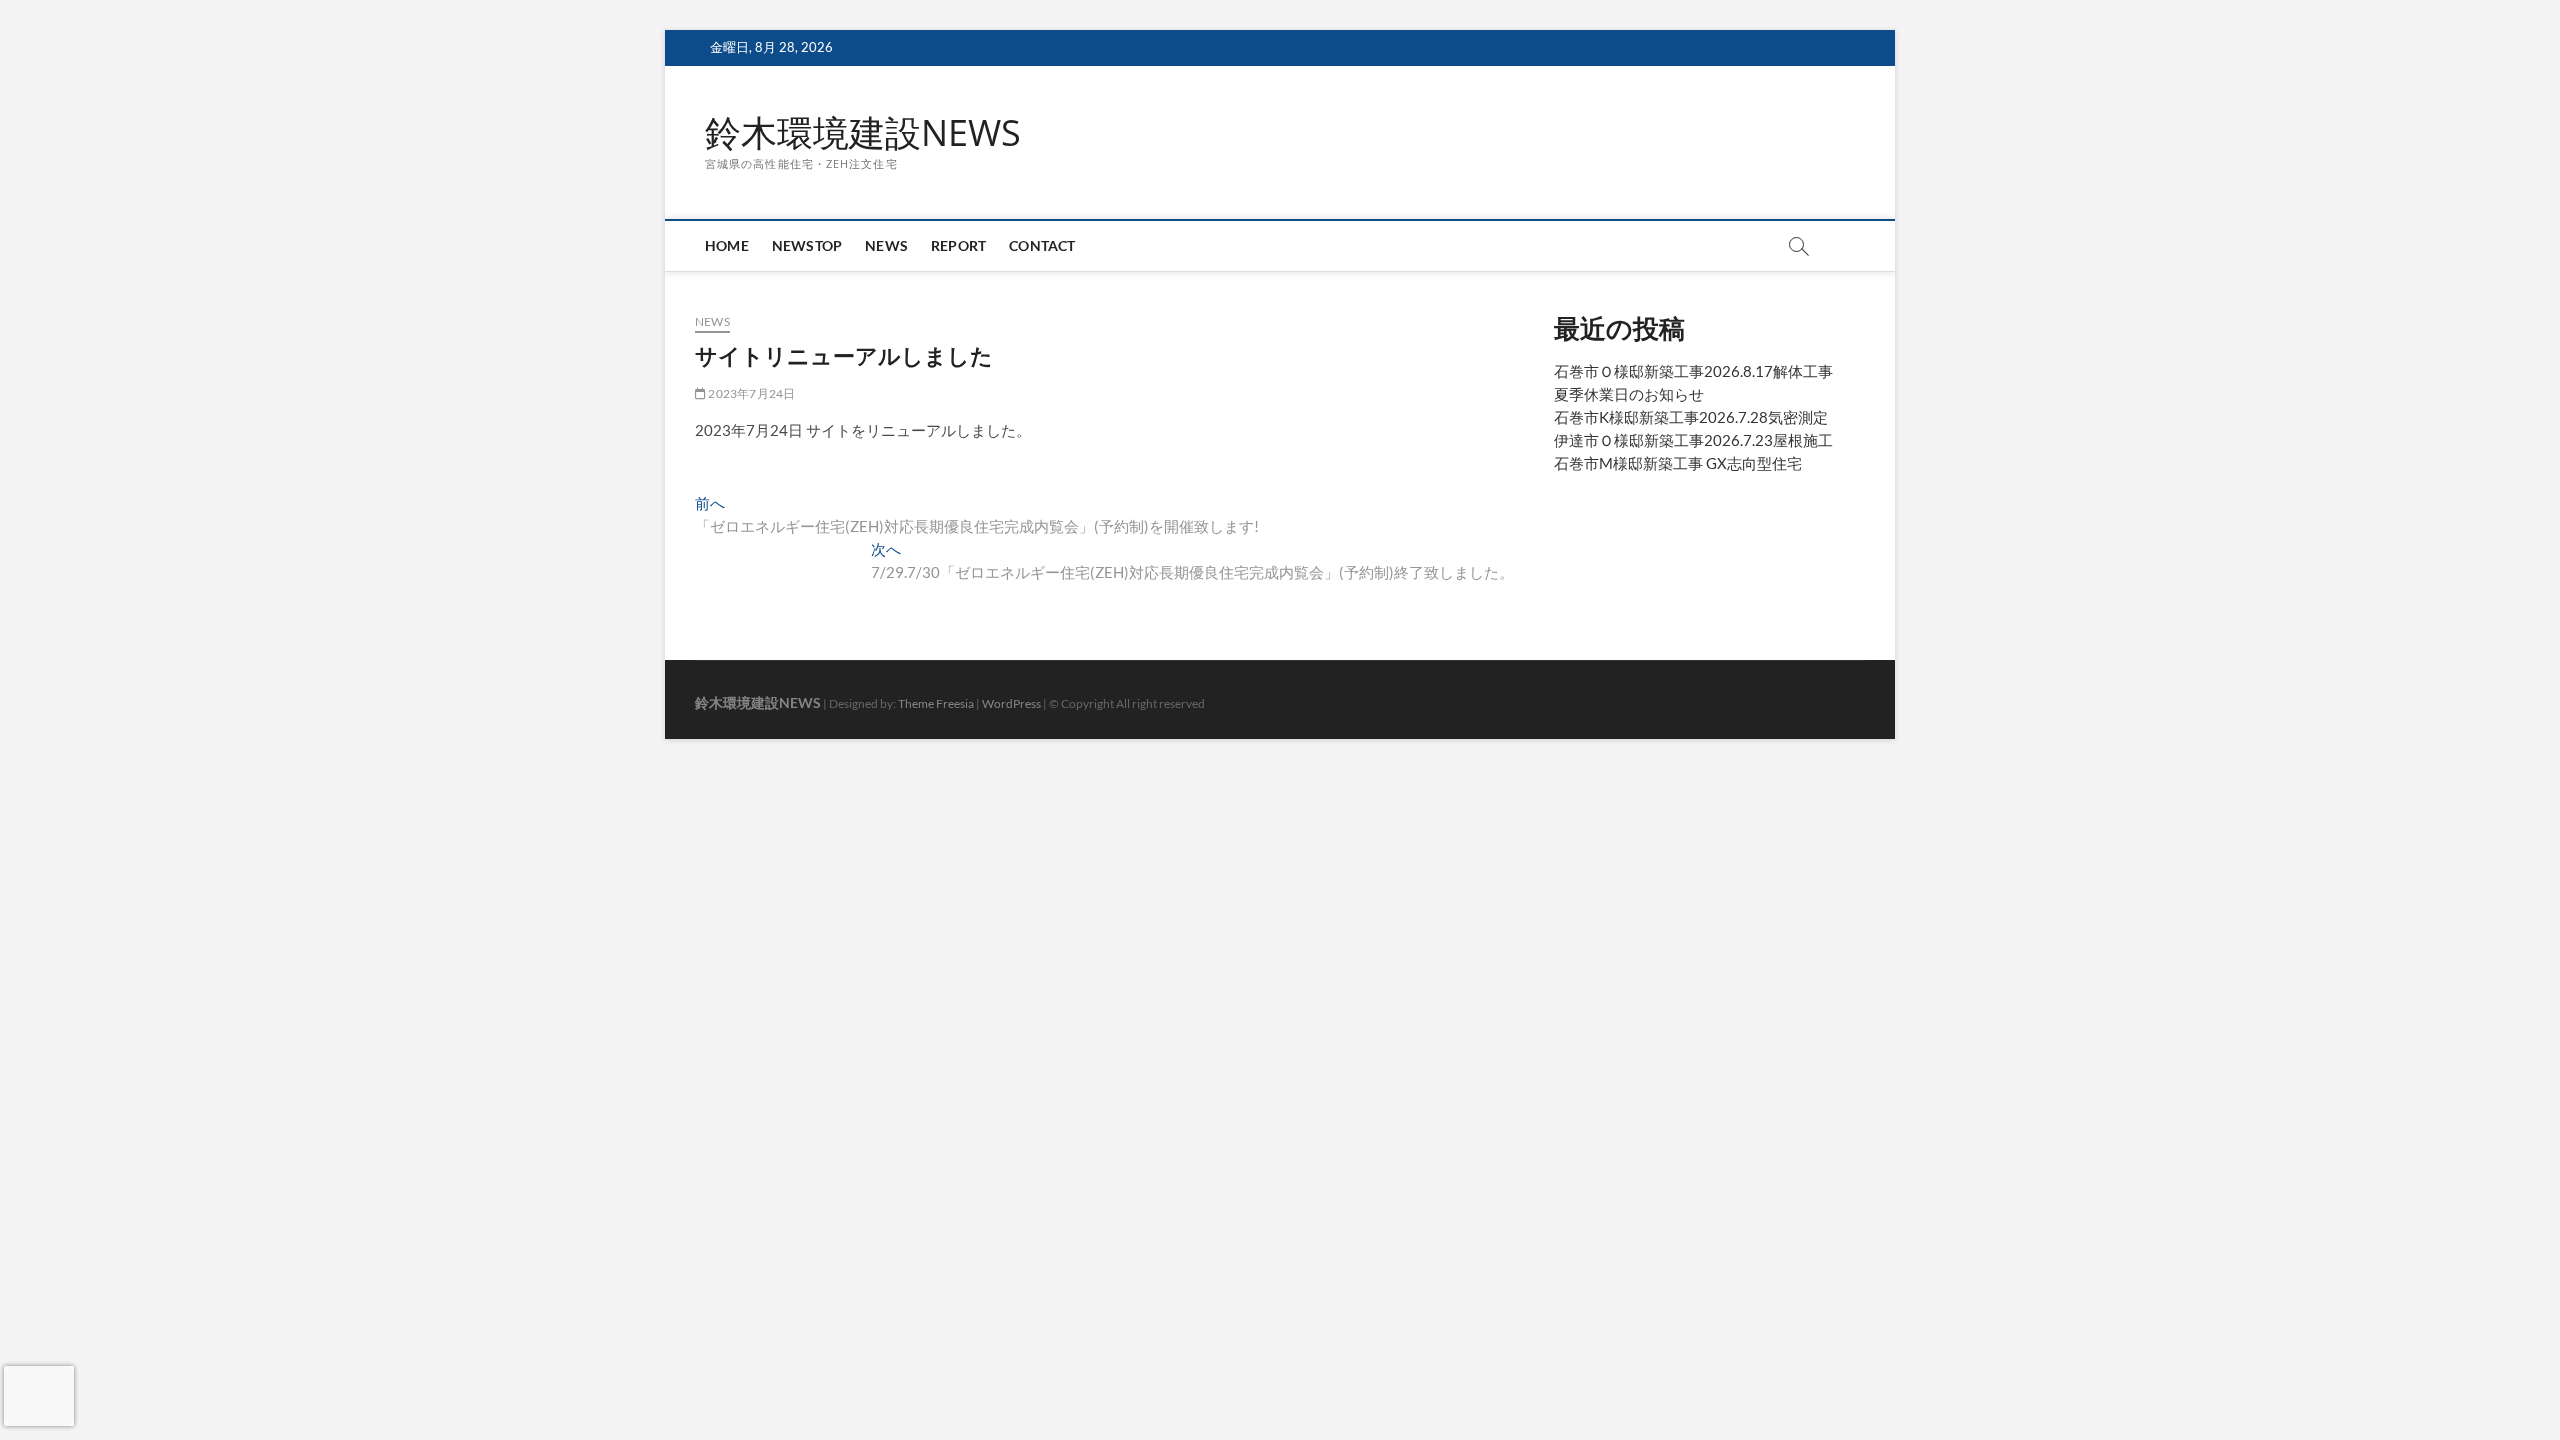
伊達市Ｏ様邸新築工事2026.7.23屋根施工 (1693, 440)
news (712, 321)
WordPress (1011, 703)
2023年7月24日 (750, 393)
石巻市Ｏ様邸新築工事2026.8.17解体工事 (1693, 371)
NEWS (886, 245)
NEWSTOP (807, 245)
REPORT (958, 245)
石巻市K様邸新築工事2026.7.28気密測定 (1691, 417)
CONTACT (1042, 245)
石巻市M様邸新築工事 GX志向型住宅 (1678, 463)
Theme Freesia (936, 703)
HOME (727, 245)
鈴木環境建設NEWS (863, 133)
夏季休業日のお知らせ (1629, 394)
